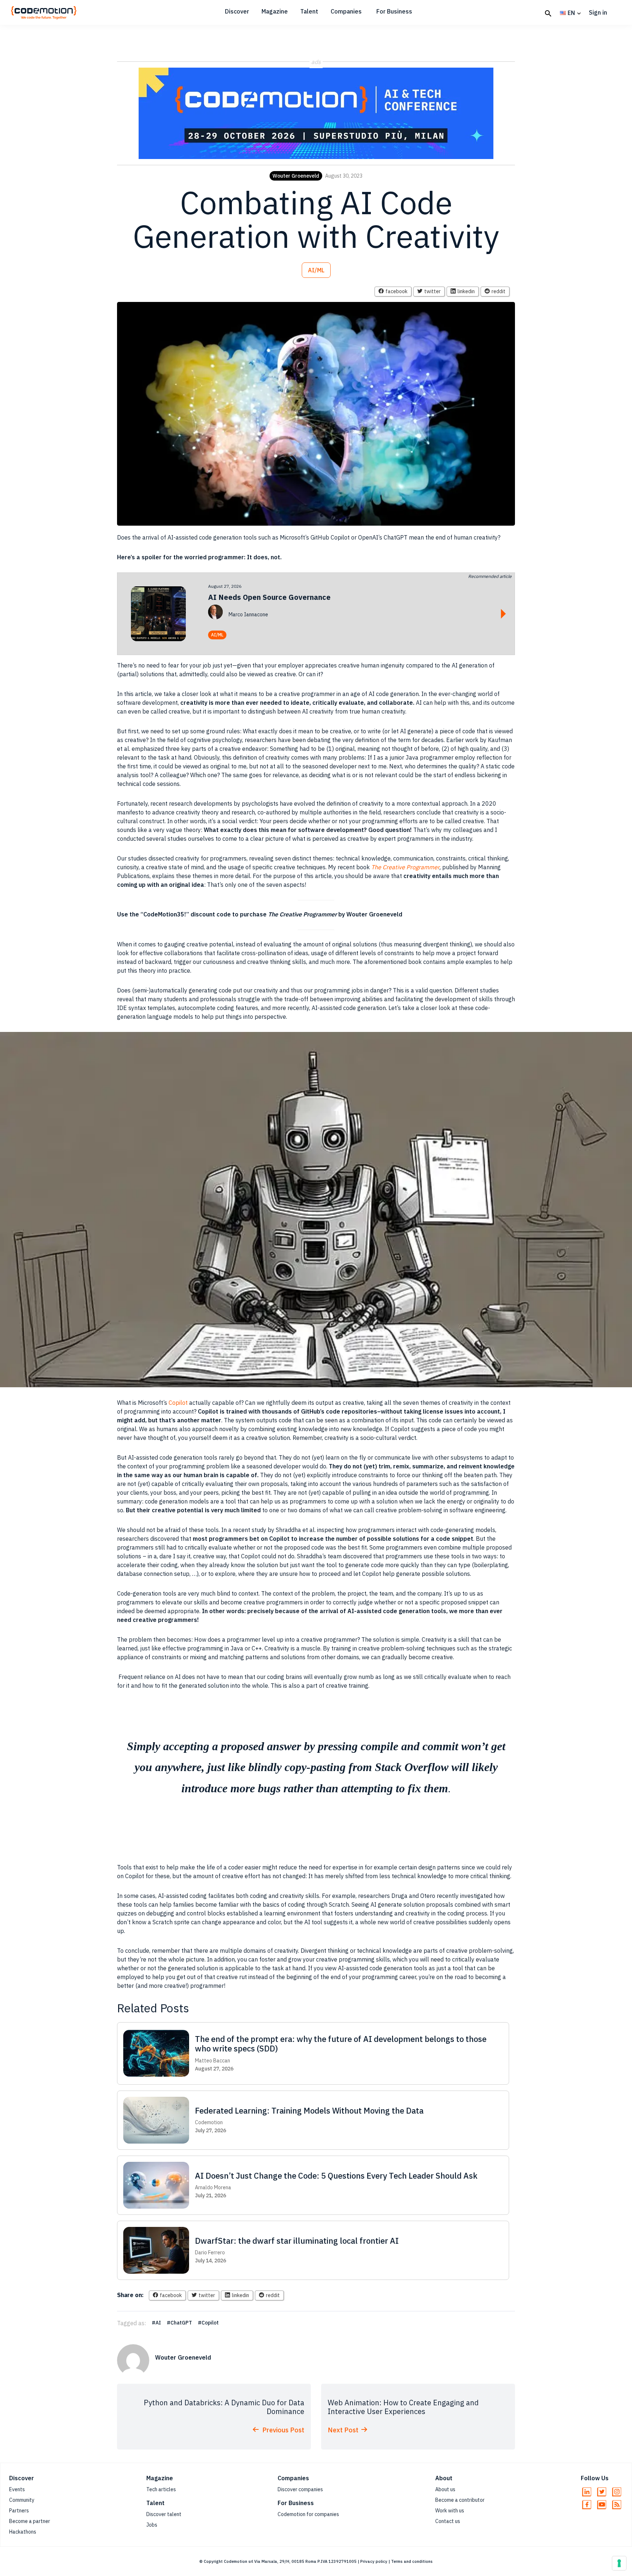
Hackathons (23, 2532)
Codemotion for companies (308, 2514)
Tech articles (161, 2489)
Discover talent (164, 2514)
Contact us (448, 2521)
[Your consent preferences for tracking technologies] (619, 2563)
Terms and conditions (412, 2561)
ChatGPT (181, 2323)
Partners (19, 2511)
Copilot (179, 1403)
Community (22, 2500)
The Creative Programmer (405, 867)
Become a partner (30, 2521)
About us (445, 2489)
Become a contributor (460, 2500)
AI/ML (316, 270)
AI (158, 2323)
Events (17, 2489)
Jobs (152, 2525)
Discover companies (300, 2489)
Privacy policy (374, 2561)
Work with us (450, 2511)
